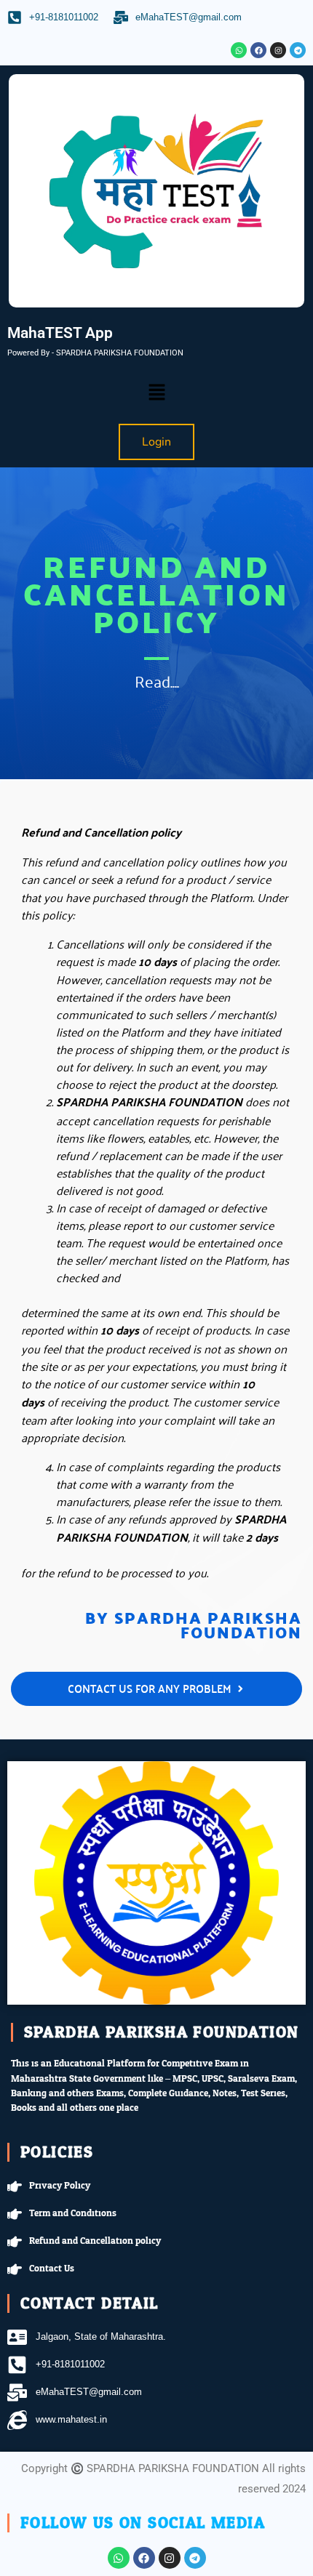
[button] (156, 393)
